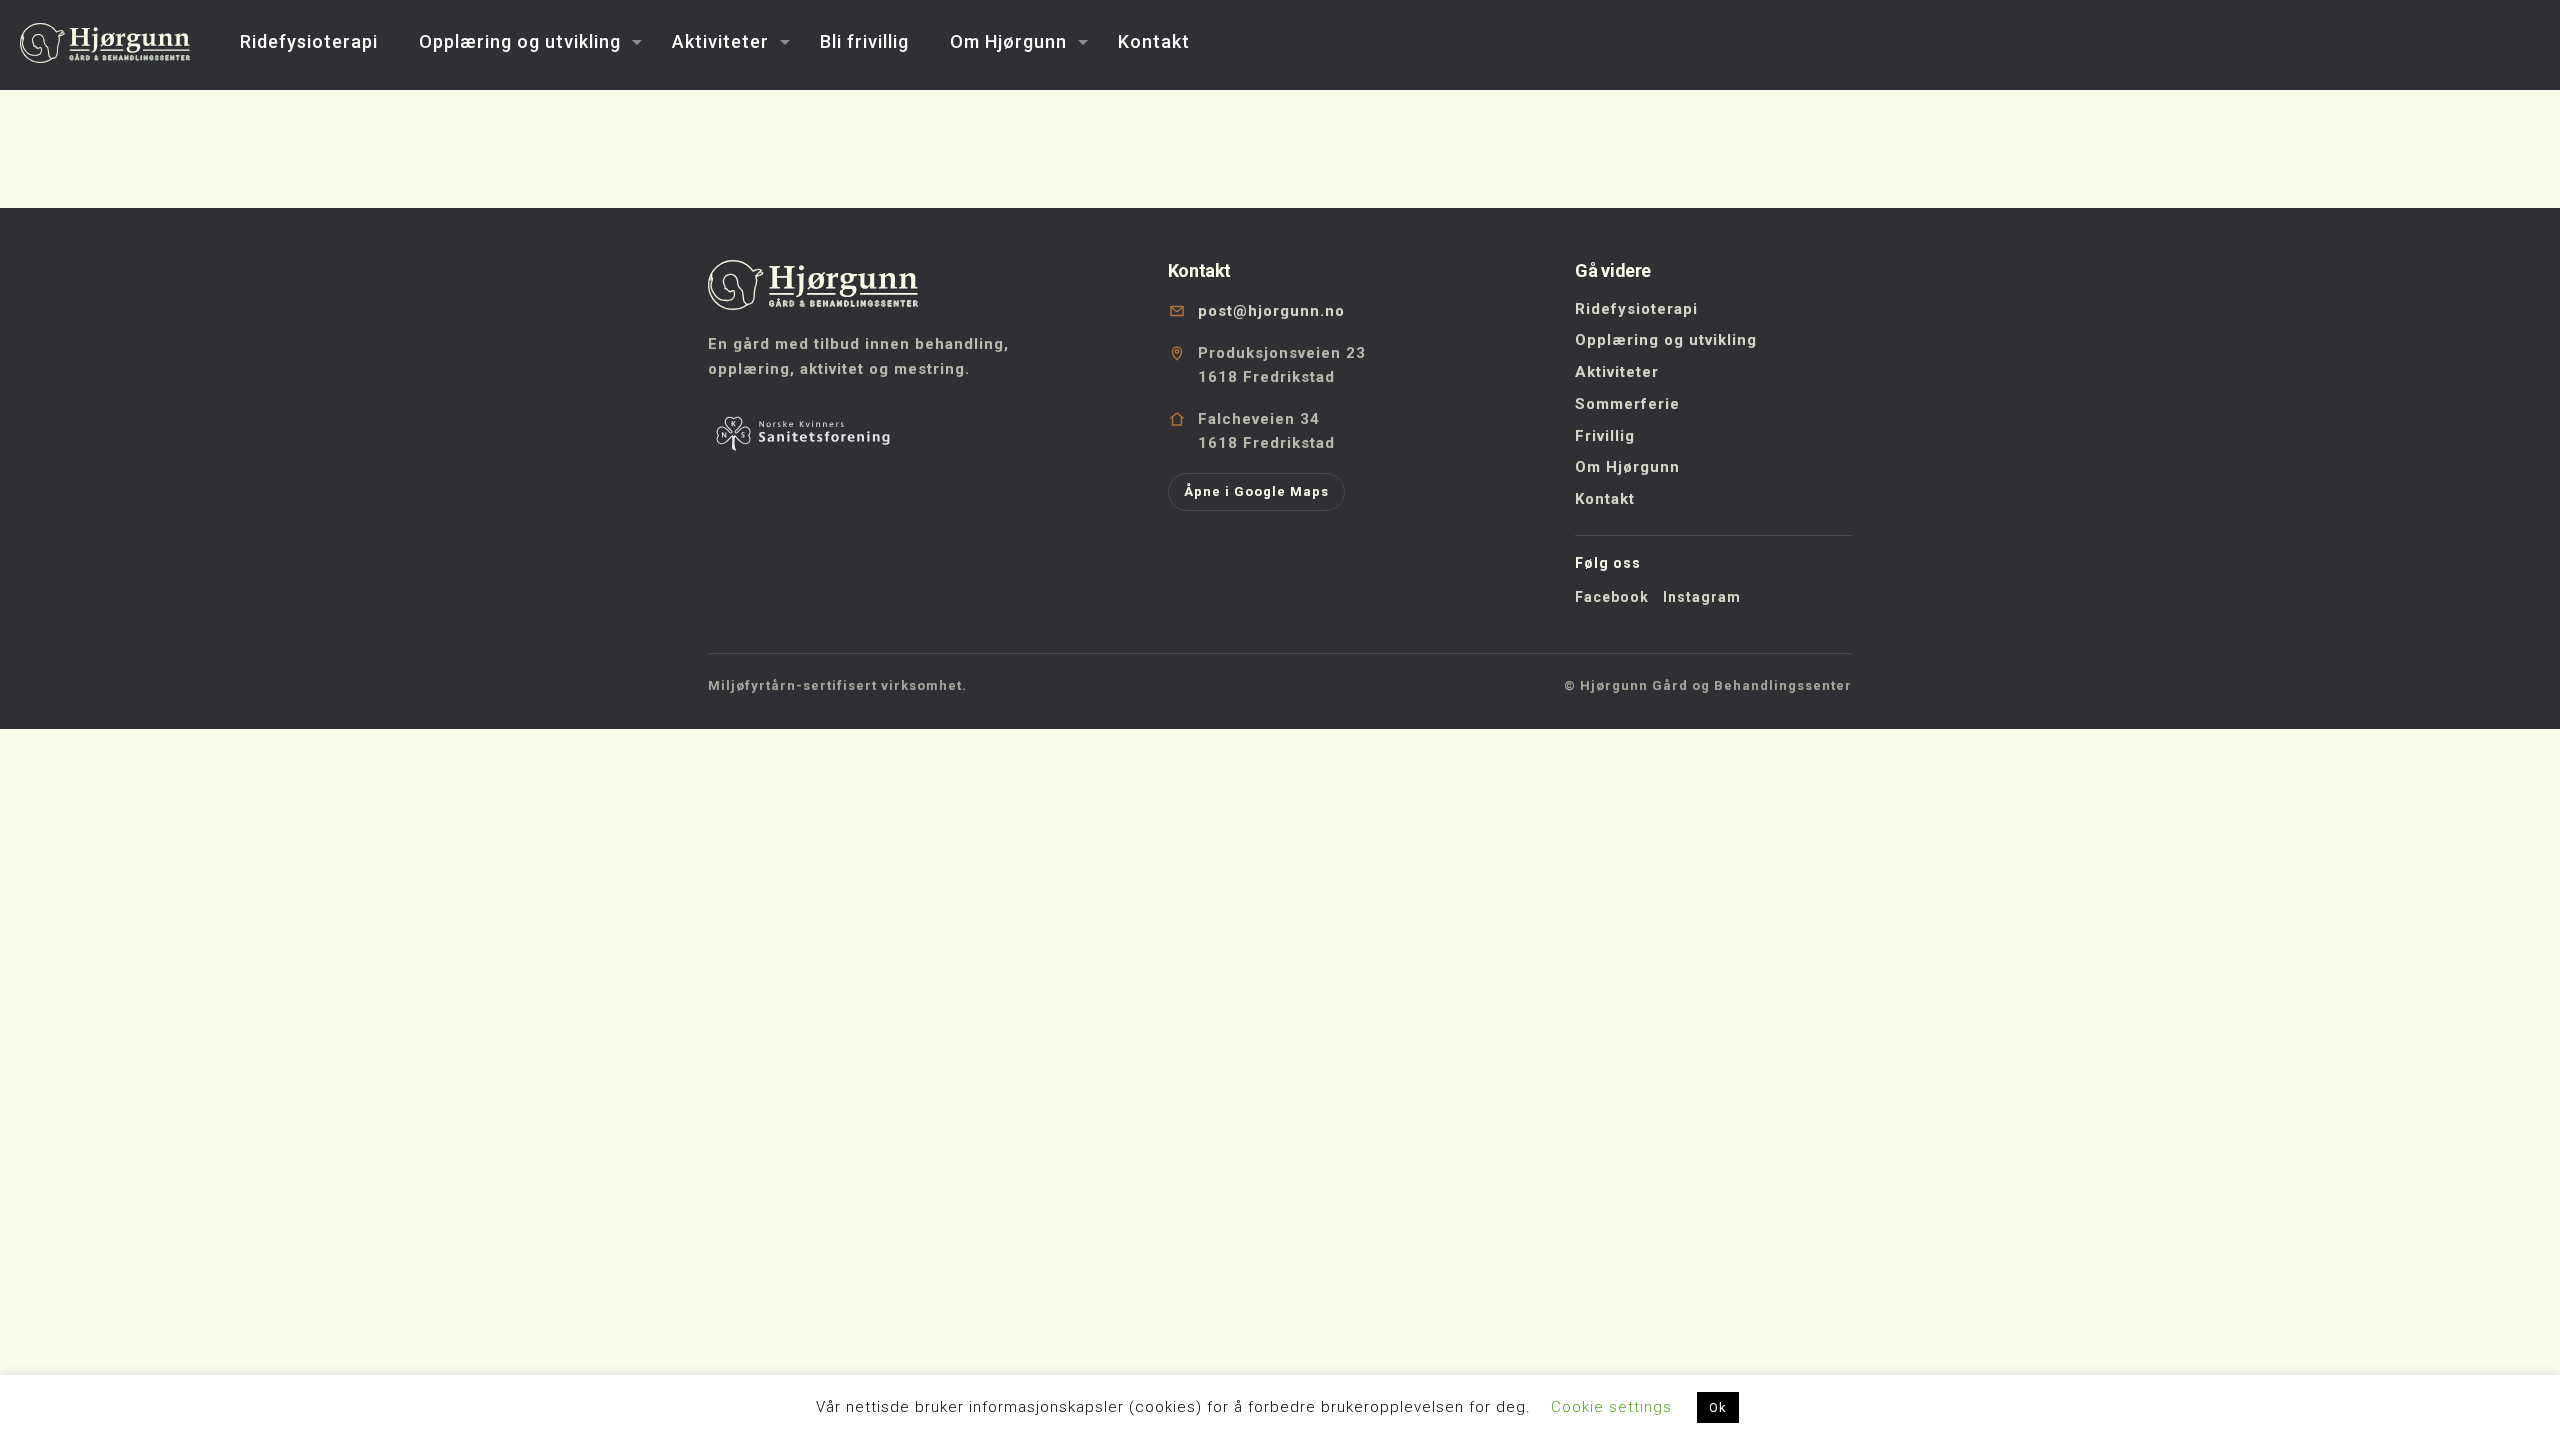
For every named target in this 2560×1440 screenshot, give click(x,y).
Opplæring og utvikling (1666, 340)
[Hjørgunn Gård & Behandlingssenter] (105, 42)
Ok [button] (1718, 1407)
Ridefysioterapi (1636, 309)
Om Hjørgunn (1627, 467)
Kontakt (1605, 499)
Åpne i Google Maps (1256, 491)
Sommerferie (1627, 404)
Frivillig (1605, 436)
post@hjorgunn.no (1271, 311)
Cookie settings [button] (1611, 1407)
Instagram (1702, 597)
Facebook (1612, 597)
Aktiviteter (1617, 372)
